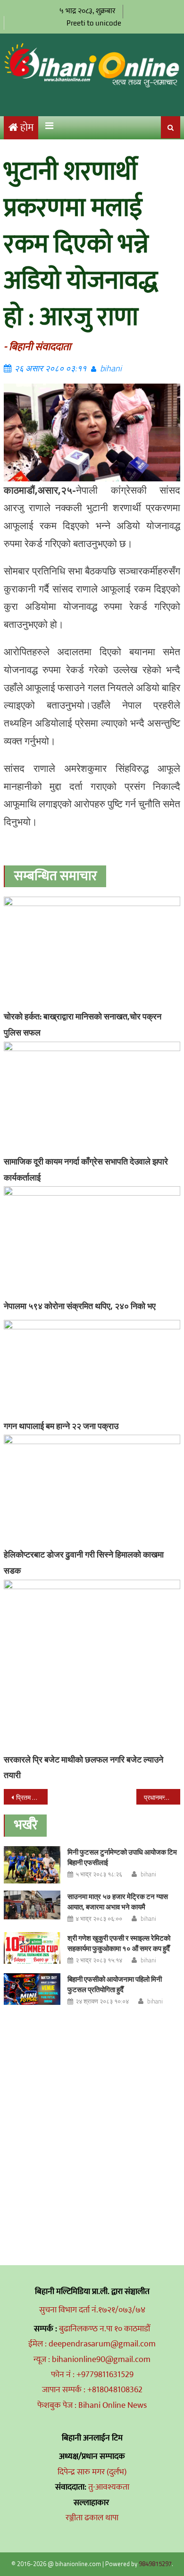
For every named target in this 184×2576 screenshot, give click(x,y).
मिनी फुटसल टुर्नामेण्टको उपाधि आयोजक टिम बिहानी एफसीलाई (122, 1857)
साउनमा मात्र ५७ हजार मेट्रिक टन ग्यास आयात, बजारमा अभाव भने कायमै (118, 1902)
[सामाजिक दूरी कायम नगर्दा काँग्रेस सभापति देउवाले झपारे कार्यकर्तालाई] (92, 1097)
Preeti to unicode (94, 23)
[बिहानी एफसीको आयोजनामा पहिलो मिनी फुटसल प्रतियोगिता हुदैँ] (32, 1989)
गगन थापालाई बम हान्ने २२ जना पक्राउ (61, 1426)
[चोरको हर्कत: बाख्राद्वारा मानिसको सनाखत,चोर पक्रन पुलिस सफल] (92, 952)
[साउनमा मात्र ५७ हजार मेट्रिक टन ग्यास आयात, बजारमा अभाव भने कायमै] (32, 1905)
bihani (111, 368)
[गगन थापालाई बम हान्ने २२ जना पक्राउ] (92, 1368)
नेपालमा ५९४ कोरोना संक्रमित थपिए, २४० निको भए (80, 1306)
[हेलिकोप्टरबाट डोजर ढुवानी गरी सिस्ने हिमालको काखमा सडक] (92, 1490)
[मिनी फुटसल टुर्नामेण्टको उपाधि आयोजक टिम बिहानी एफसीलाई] (32, 1865)
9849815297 (155, 2564)
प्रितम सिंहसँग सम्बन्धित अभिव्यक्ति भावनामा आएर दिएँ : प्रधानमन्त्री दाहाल (32, 1797)
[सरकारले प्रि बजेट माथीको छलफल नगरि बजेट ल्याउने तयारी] (92, 1665)
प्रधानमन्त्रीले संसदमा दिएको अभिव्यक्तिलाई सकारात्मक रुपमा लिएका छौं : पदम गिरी (162, 1797)
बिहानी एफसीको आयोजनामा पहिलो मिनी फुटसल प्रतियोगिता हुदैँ (115, 1984)
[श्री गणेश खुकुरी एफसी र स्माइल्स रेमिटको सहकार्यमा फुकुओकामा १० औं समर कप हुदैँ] (32, 1948)
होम (27, 128)
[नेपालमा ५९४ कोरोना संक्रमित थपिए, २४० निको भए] (92, 1241)
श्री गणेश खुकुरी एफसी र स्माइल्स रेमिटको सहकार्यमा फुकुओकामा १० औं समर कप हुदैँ (119, 1943)
